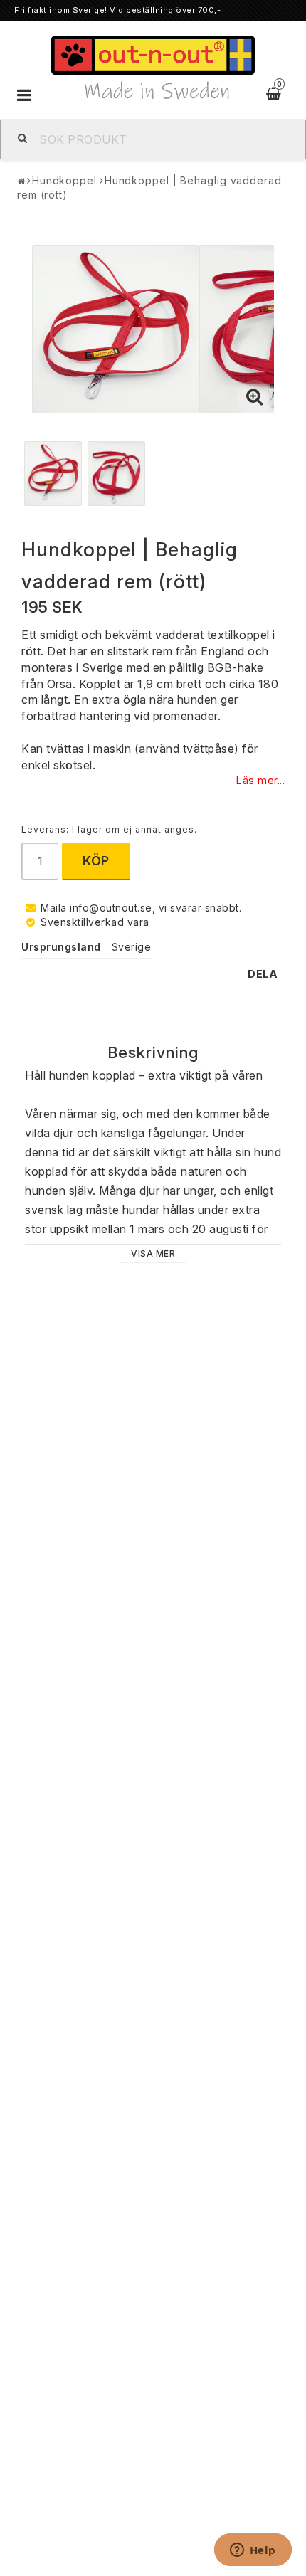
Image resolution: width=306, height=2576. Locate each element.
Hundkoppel (64, 180)
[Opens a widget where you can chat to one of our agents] (253, 2551)
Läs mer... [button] (260, 780)
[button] (255, 398)
